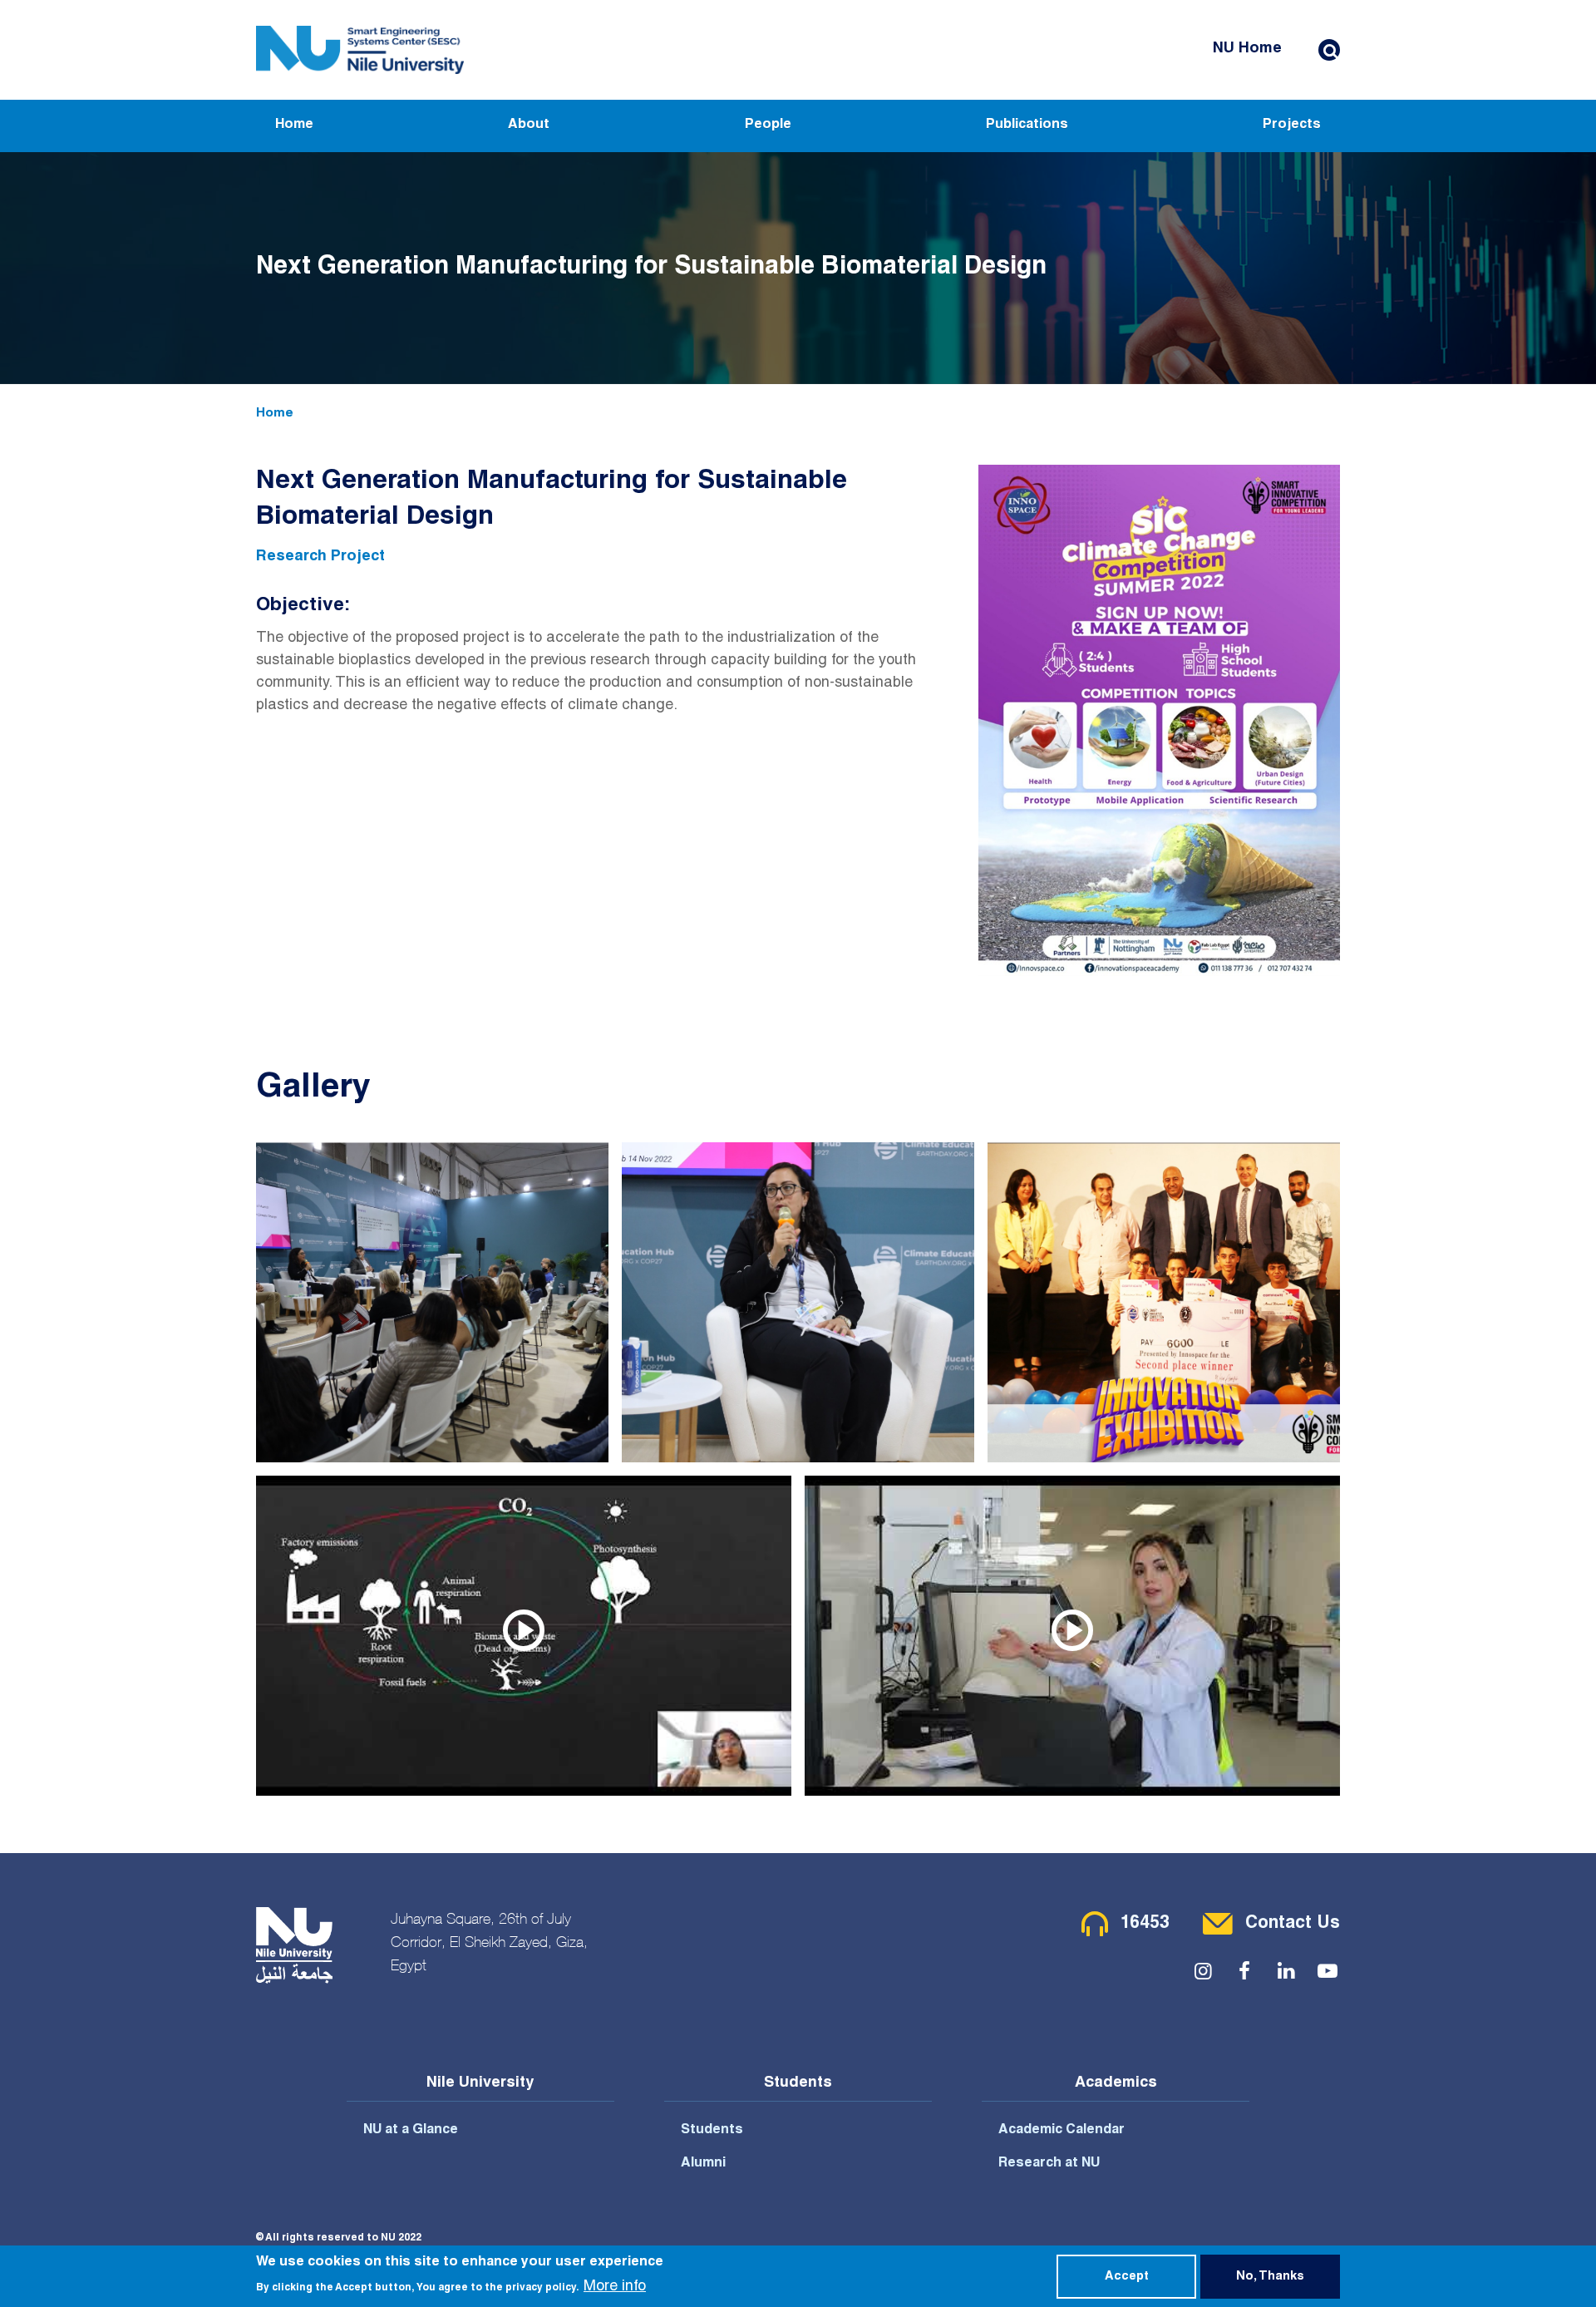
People (768, 126)
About (529, 126)
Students (712, 2131)
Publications (1027, 126)
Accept (1127, 2277)
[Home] (360, 50)
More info (615, 2287)
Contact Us (1293, 1924)
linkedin (1286, 1971)
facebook (1244, 1971)
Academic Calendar (1062, 2131)
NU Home (1247, 49)
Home (294, 126)
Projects (1292, 126)
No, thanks (1270, 2277)
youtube (1328, 1971)
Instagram (1203, 1971)
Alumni (703, 2164)
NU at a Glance (411, 2131)
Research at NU (1049, 2164)
